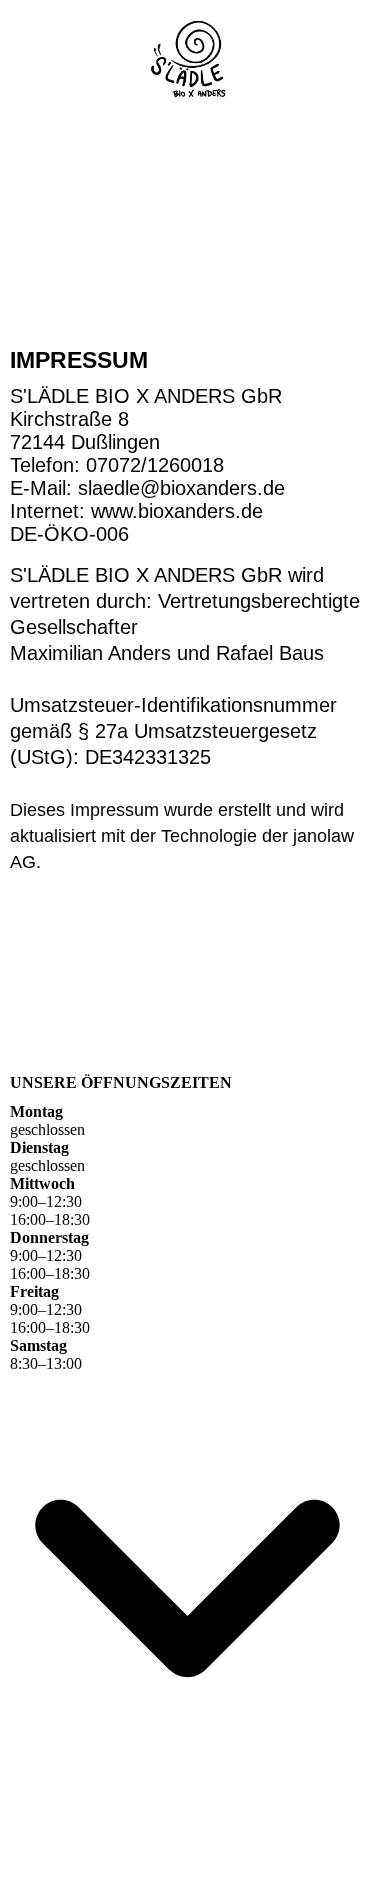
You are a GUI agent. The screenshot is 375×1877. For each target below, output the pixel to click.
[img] (188, 57)
